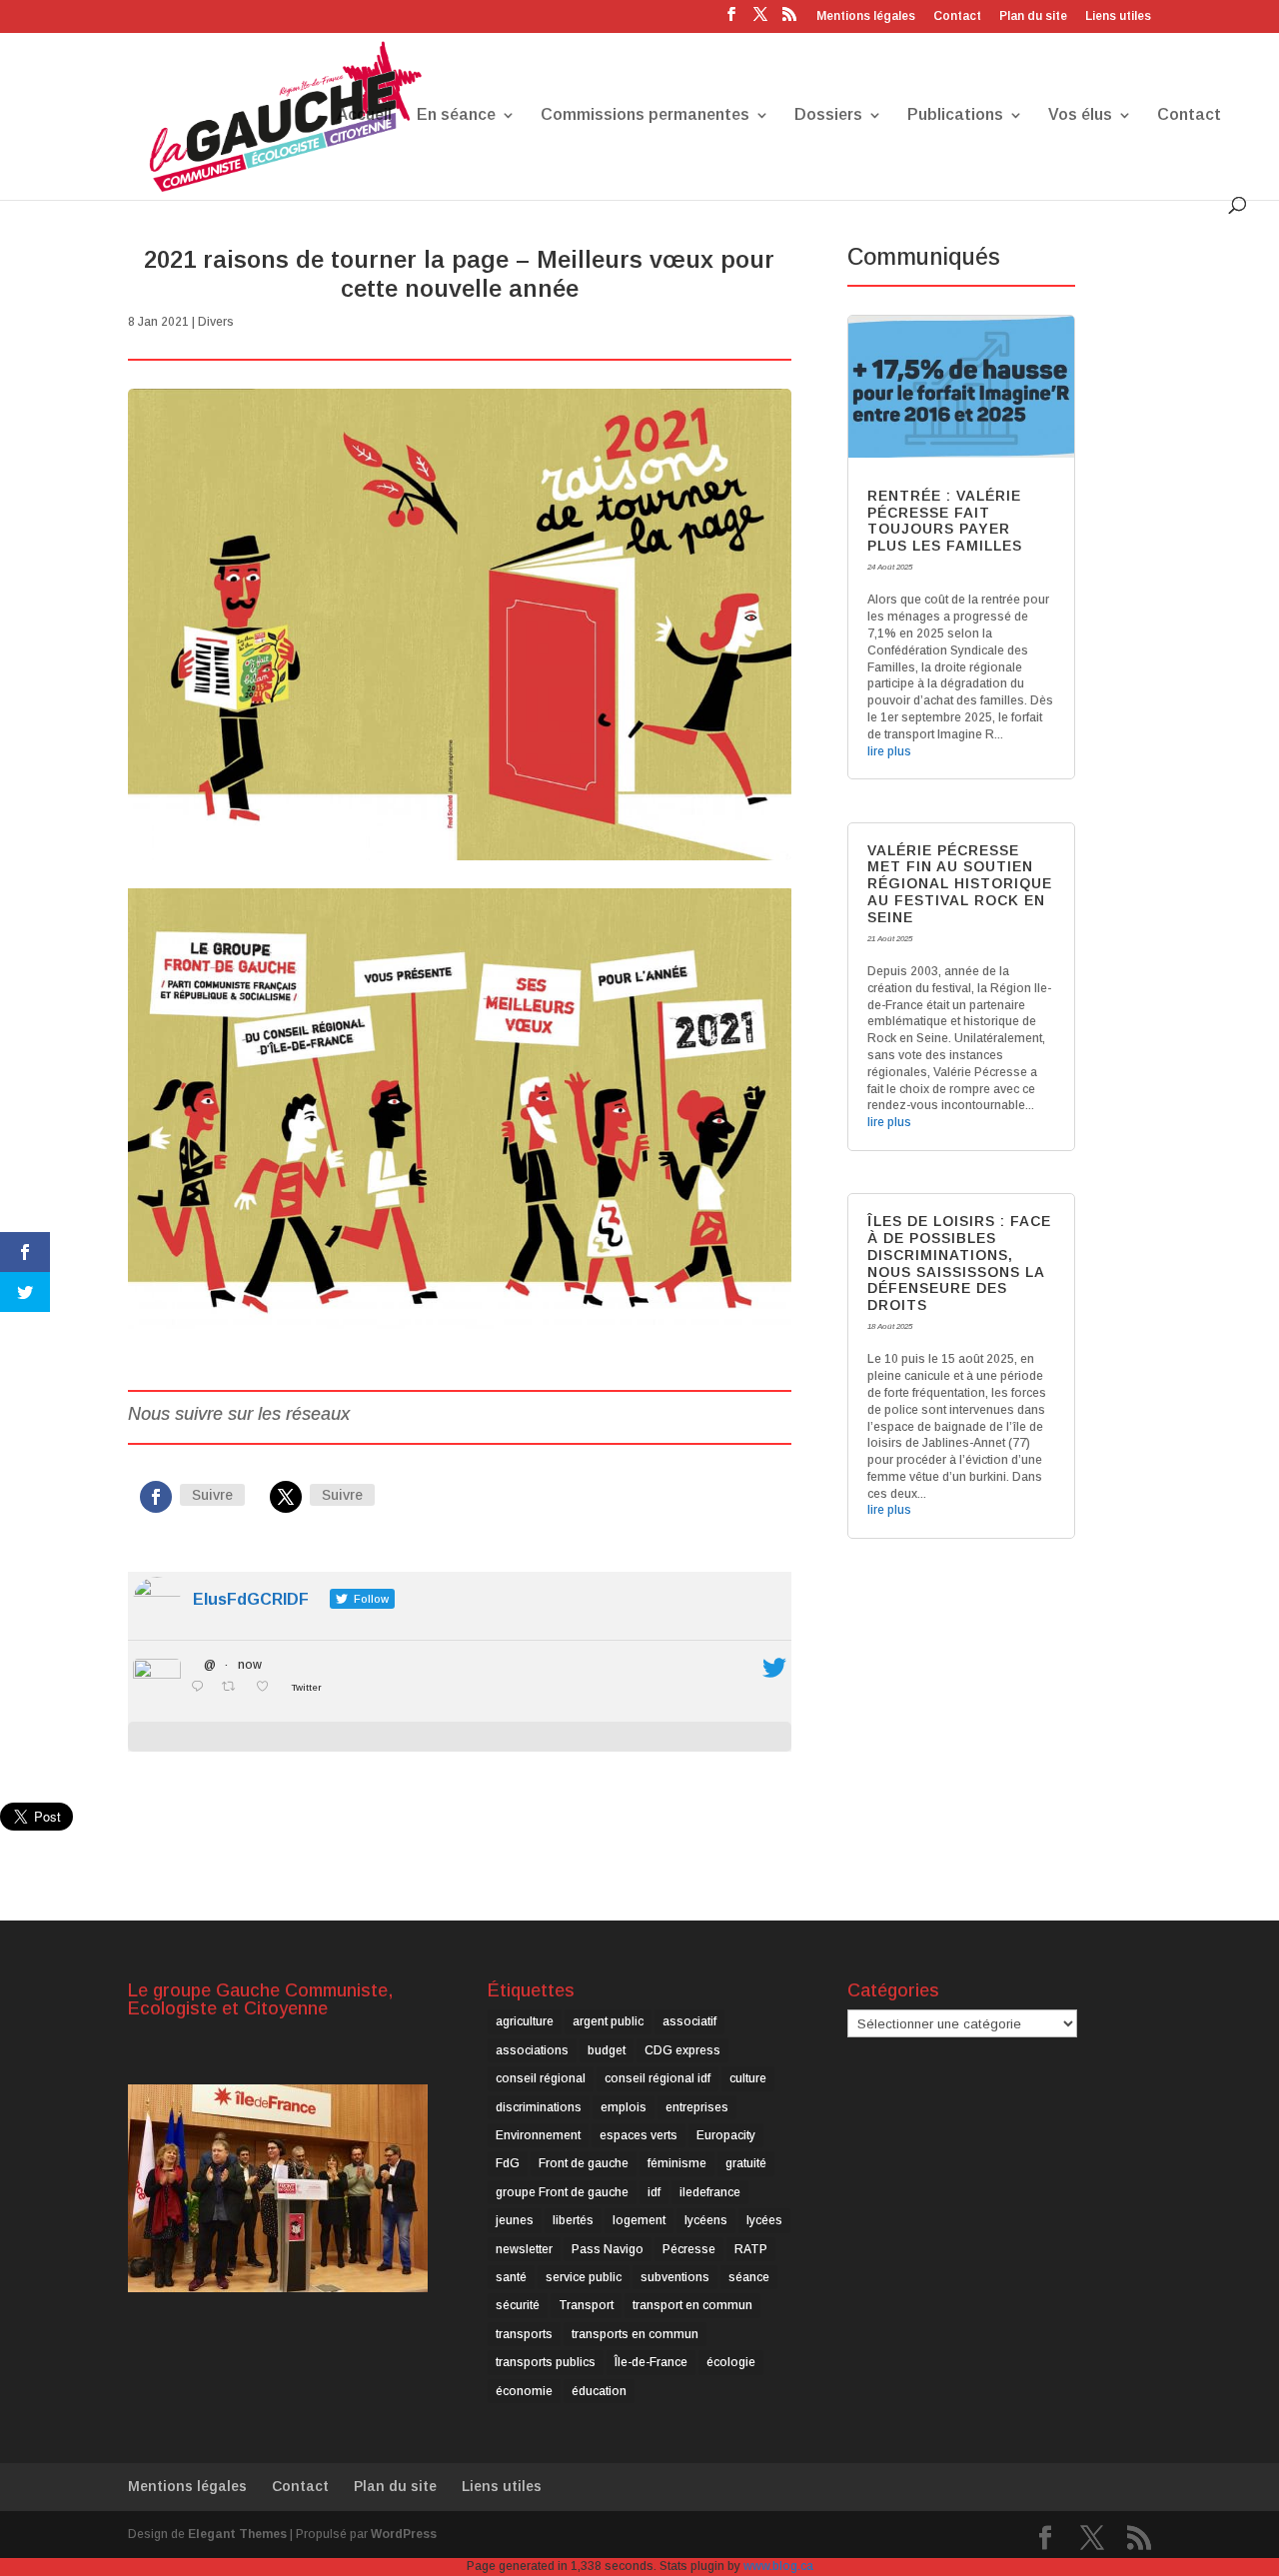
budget (607, 2050)
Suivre (212, 1495)
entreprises (697, 2107)
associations (532, 2050)
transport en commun (692, 2305)
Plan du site (1033, 16)
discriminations (539, 2107)
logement (639, 2220)
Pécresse (689, 2249)
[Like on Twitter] (268, 1688)
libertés (573, 2220)
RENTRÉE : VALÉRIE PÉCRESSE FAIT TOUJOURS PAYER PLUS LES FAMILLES (945, 521)
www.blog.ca (778, 2566)
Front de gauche (584, 2163)
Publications (955, 115)
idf (654, 2192)
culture (748, 2078)
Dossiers (828, 115)
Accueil (364, 115)
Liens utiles (1118, 16)
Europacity (726, 2135)
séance (749, 2277)
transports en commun (635, 2334)
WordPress (404, 2534)
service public (584, 2277)
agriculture (525, 2021)
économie (524, 2391)
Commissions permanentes (645, 115)
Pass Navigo (608, 2249)
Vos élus (1080, 115)
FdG (508, 2163)
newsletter (524, 2249)
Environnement (538, 2135)
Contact (957, 16)
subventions (675, 2277)
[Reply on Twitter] (201, 1688)
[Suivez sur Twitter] (286, 1497)
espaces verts (639, 2135)
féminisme (677, 2163)
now (250, 1665)
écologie (731, 2362)
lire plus (889, 751)
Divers (216, 322)
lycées (764, 2220)
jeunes (515, 2220)
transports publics (546, 2362)
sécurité (518, 2305)
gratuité (746, 2163)
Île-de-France (651, 2362)
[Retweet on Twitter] (234, 1688)
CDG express (682, 2050)
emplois (624, 2107)
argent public (608, 2021)
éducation (599, 2391)
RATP (751, 2249)
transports (524, 2334)
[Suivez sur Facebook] (156, 1497)
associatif (689, 2021)
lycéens (706, 2220)
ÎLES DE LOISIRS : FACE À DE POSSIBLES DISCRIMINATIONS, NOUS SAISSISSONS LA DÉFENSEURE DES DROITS (959, 1263)
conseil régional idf (657, 2078)
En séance (456, 115)
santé (511, 2277)
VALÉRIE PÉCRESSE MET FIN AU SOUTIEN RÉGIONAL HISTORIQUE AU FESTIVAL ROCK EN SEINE (960, 884)
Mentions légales (866, 16)
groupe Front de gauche (562, 2192)
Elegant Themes (237, 2534)
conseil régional (541, 2078)
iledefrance (710, 2192)
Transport (586, 2305)
